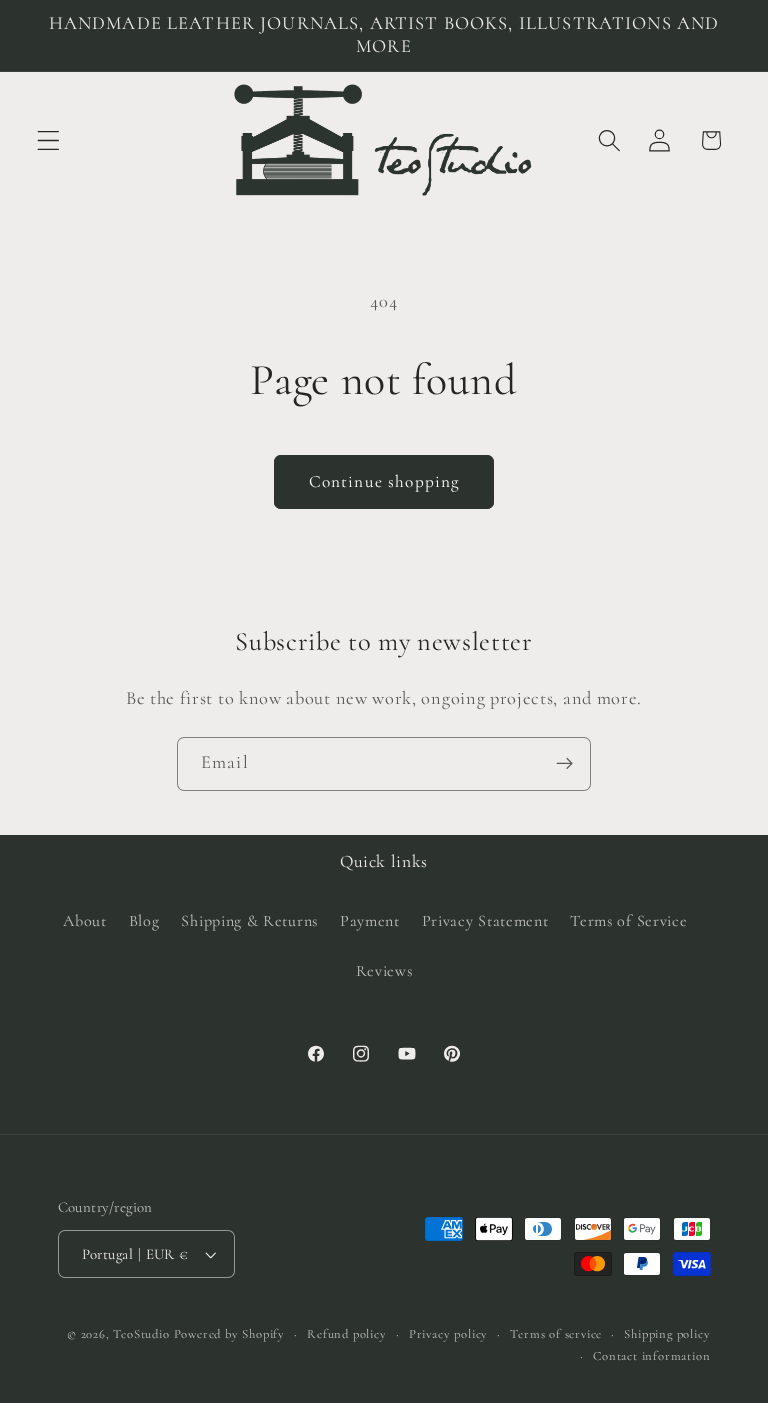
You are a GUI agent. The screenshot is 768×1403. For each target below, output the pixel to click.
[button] (48, 140)
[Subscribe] (564, 764)
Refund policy (346, 1334)
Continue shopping (384, 481)
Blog (144, 921)
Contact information (651, 1356)
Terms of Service (628, 921)
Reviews (384, 971)
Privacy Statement (485, 921)
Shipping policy (667, 1334)
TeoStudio (141, 1334)
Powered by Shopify (230, 1334)
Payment (370, 921)
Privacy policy (448, 1334)
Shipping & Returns (249, 921)
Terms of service (556, 1334)
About (84, 921)
